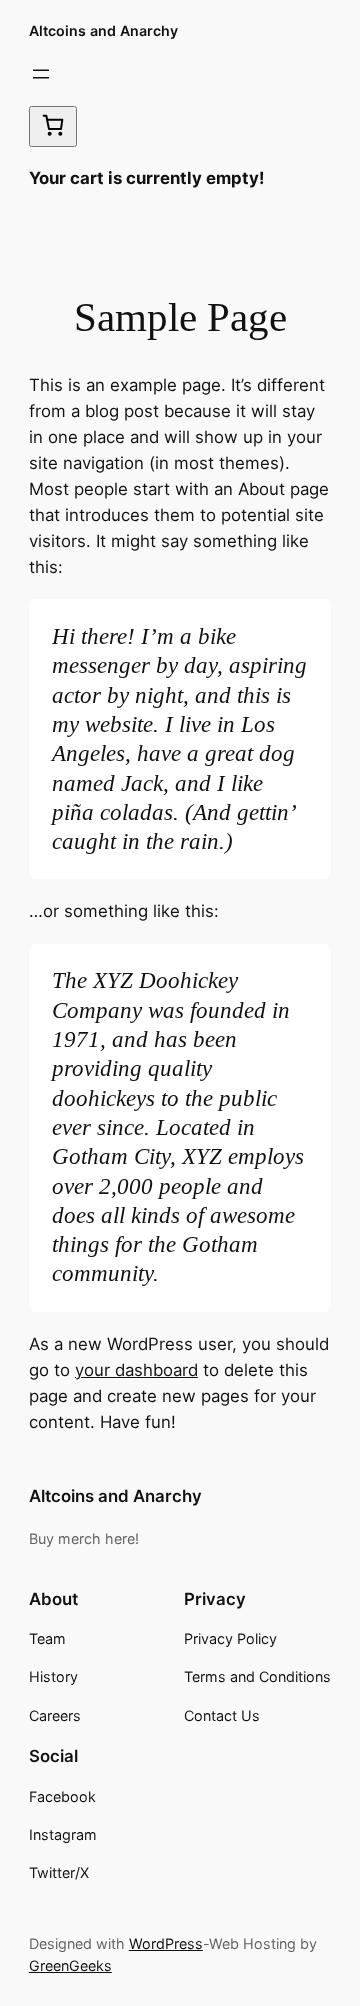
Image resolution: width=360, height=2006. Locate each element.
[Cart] (53, 126)
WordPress (166, 1943)
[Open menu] (41, 74)
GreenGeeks (70, 1965)
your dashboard (136, 1370)
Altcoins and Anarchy (103, 30)
